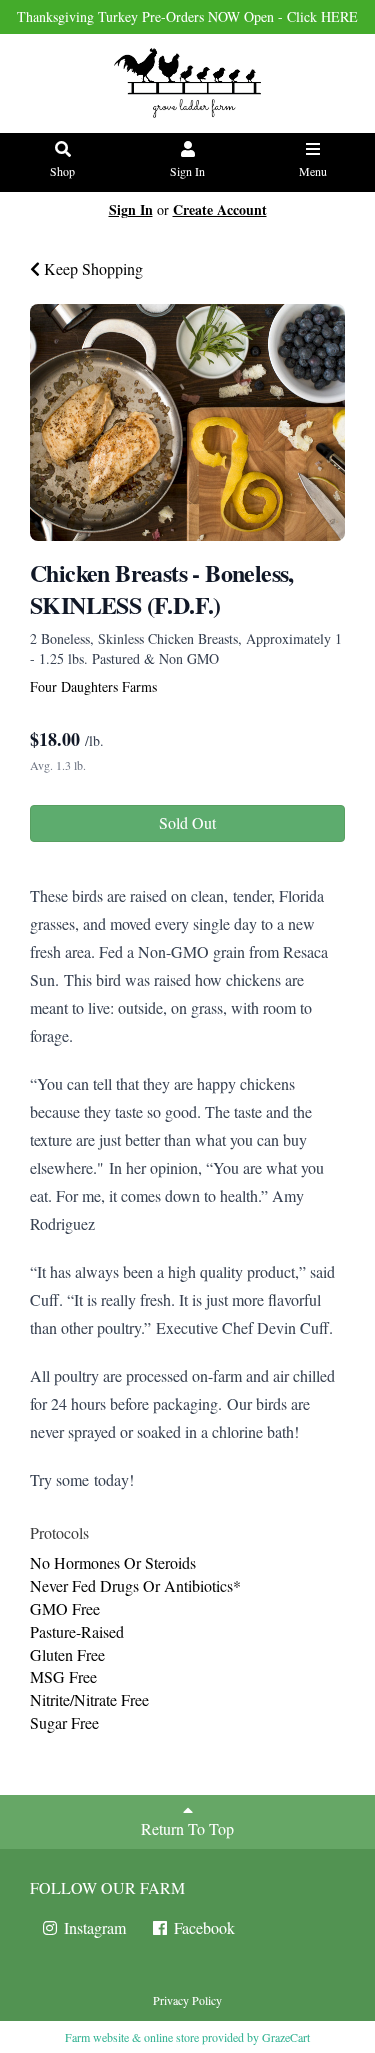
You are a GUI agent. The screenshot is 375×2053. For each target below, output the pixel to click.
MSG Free (63, 1676)
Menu (313, 171)
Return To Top (187, 1828)
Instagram (93, 1927)
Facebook (202, 1927)
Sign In (187, 171)
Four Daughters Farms (93, 686)
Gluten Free (67, 1654)
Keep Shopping (91, 268)
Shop (62, 171)
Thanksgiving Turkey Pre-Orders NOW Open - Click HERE (187, 16)
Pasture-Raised (77, 1631)
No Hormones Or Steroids (113, 1562)
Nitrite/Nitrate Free (89, 1699)
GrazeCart (286, 2037)
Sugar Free (64, 1722)
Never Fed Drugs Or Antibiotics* (135, 1585)
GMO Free (65, 1608)
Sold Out (187, 822)
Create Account (220, 209)
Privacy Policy (187, 2000)
